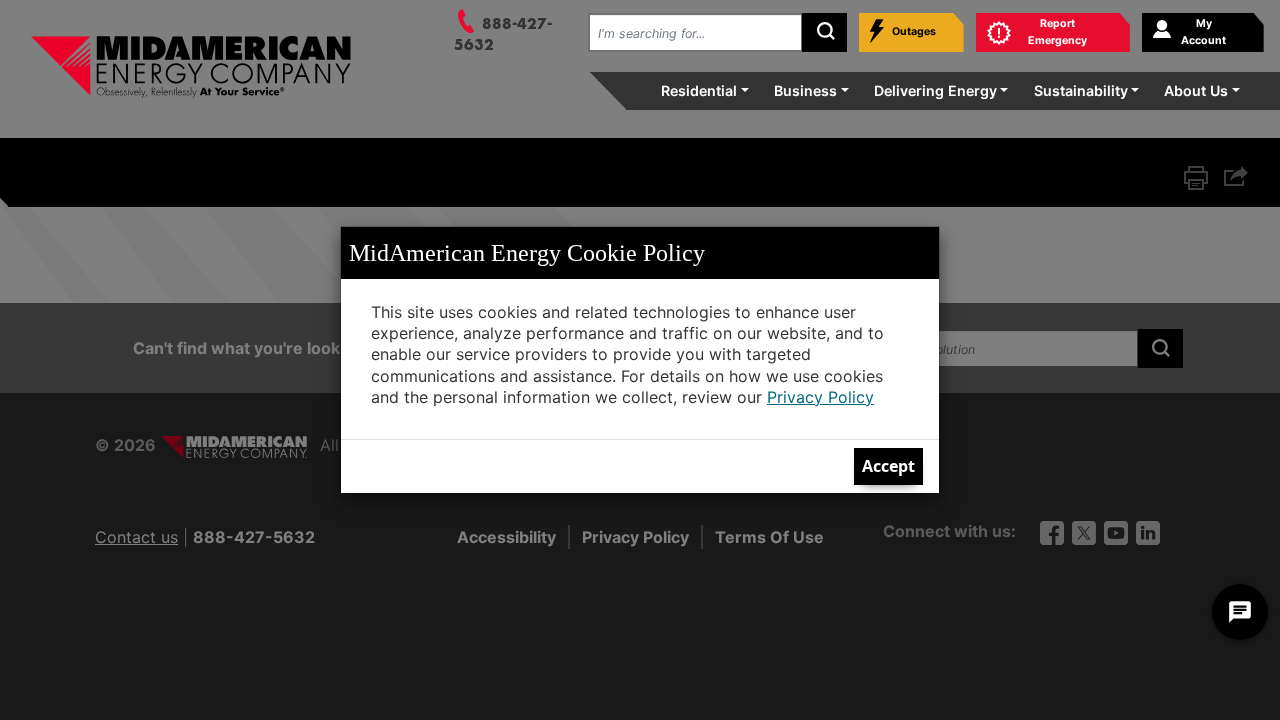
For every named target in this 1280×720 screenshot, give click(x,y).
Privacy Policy (820, 397)
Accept (888, 466)
